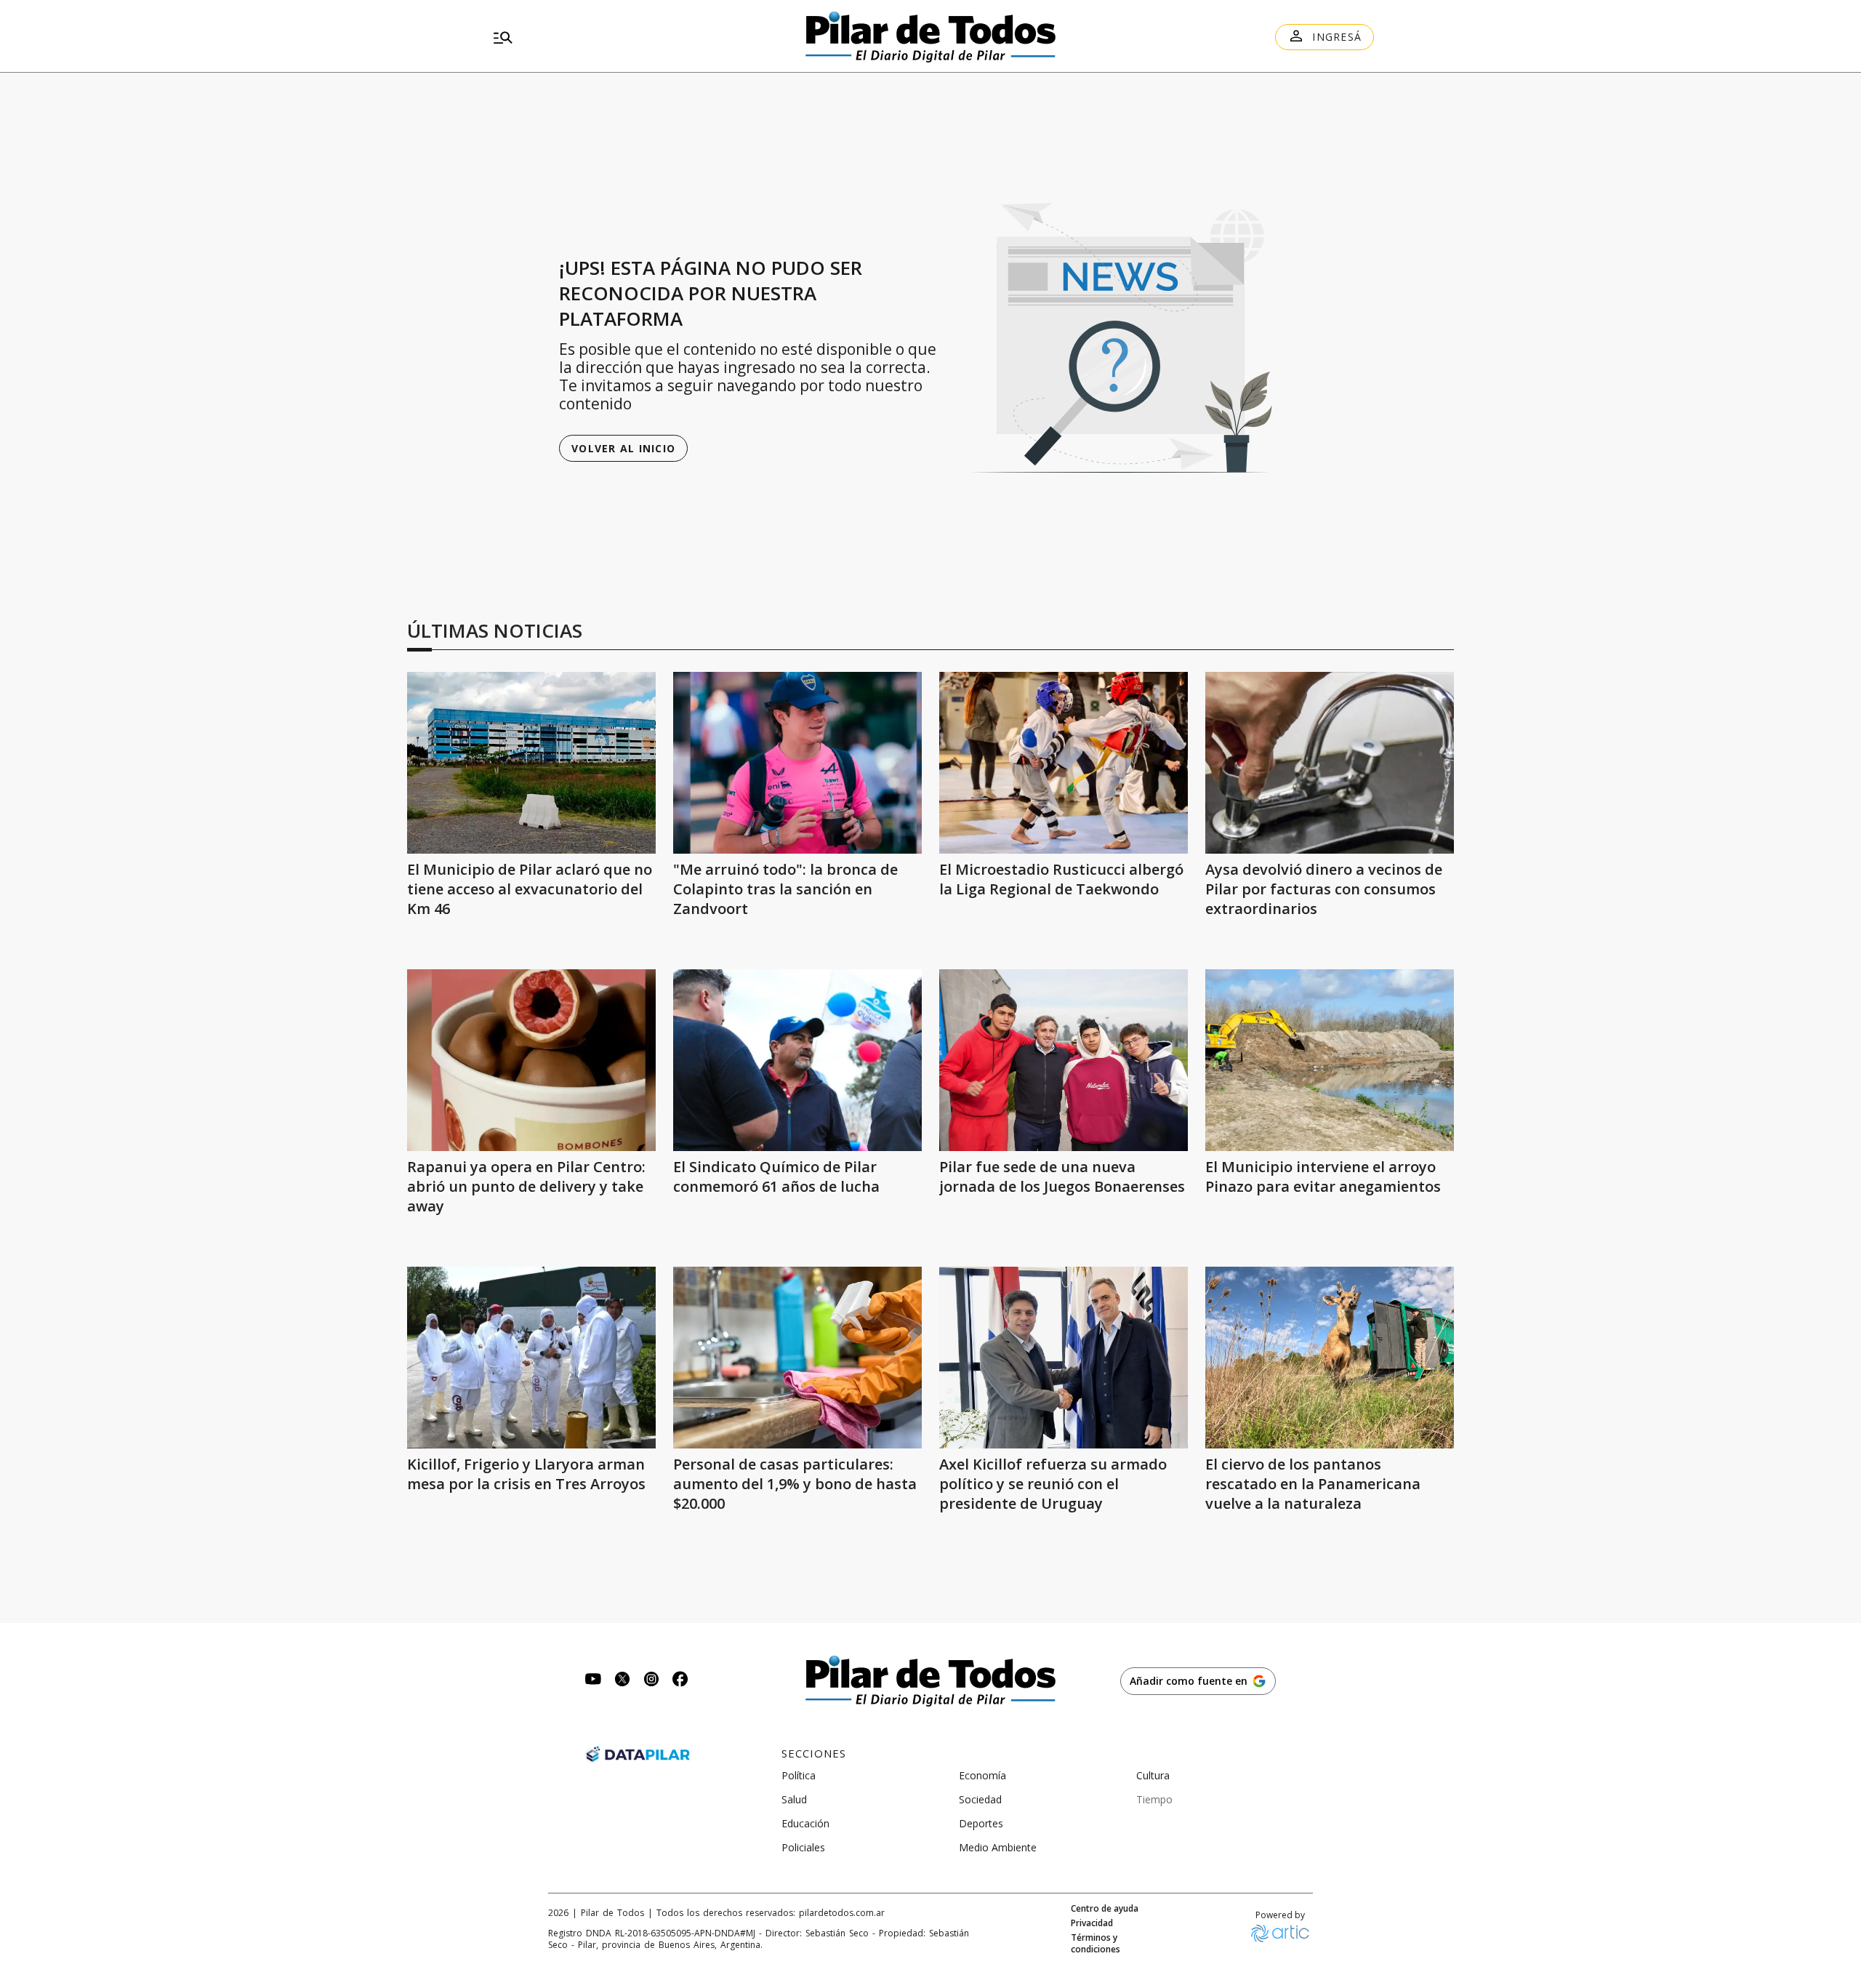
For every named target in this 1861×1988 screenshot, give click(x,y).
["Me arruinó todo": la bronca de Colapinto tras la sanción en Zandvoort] (797, 763)
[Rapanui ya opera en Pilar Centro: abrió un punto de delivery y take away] (531, 1060)
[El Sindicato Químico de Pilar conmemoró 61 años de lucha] (797, 1060)
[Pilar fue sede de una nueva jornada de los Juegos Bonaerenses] (1064, 1060)
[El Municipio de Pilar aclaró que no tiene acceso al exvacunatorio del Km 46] (531, 763)
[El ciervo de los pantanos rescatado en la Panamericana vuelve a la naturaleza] (1330, 1358)
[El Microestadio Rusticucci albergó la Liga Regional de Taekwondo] (1064, 763)
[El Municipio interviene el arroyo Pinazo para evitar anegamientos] (1330, 1060)
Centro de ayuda (1105, 1909)
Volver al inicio (623, 448)
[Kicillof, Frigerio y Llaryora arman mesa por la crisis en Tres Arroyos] (531, 1358)
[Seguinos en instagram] (651, 1681)
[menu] (629, 37)
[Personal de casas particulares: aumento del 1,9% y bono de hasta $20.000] (797, 1358)
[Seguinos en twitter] (622, 1681)
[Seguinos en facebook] (680, 1681)
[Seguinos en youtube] (593, 1681)
